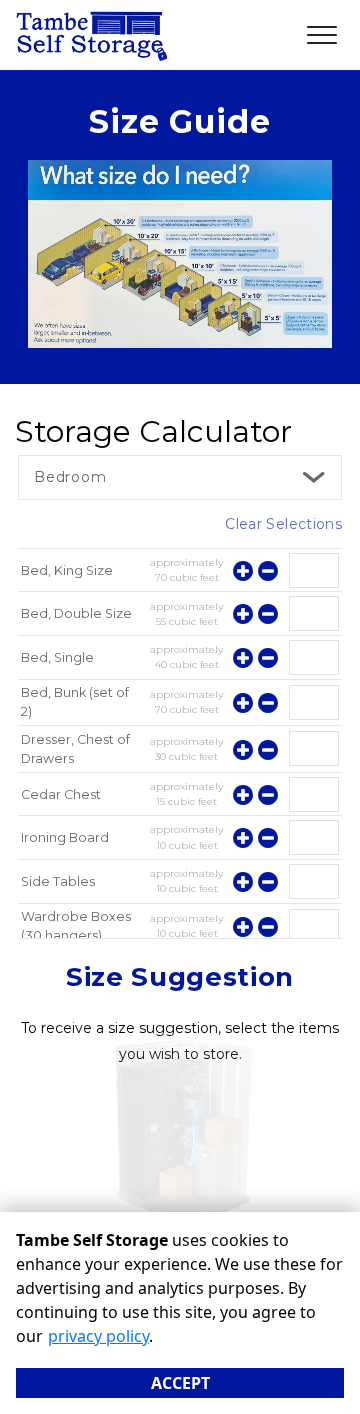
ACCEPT (180, 1383)
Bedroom (70, 477)
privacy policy (98, 1336)
